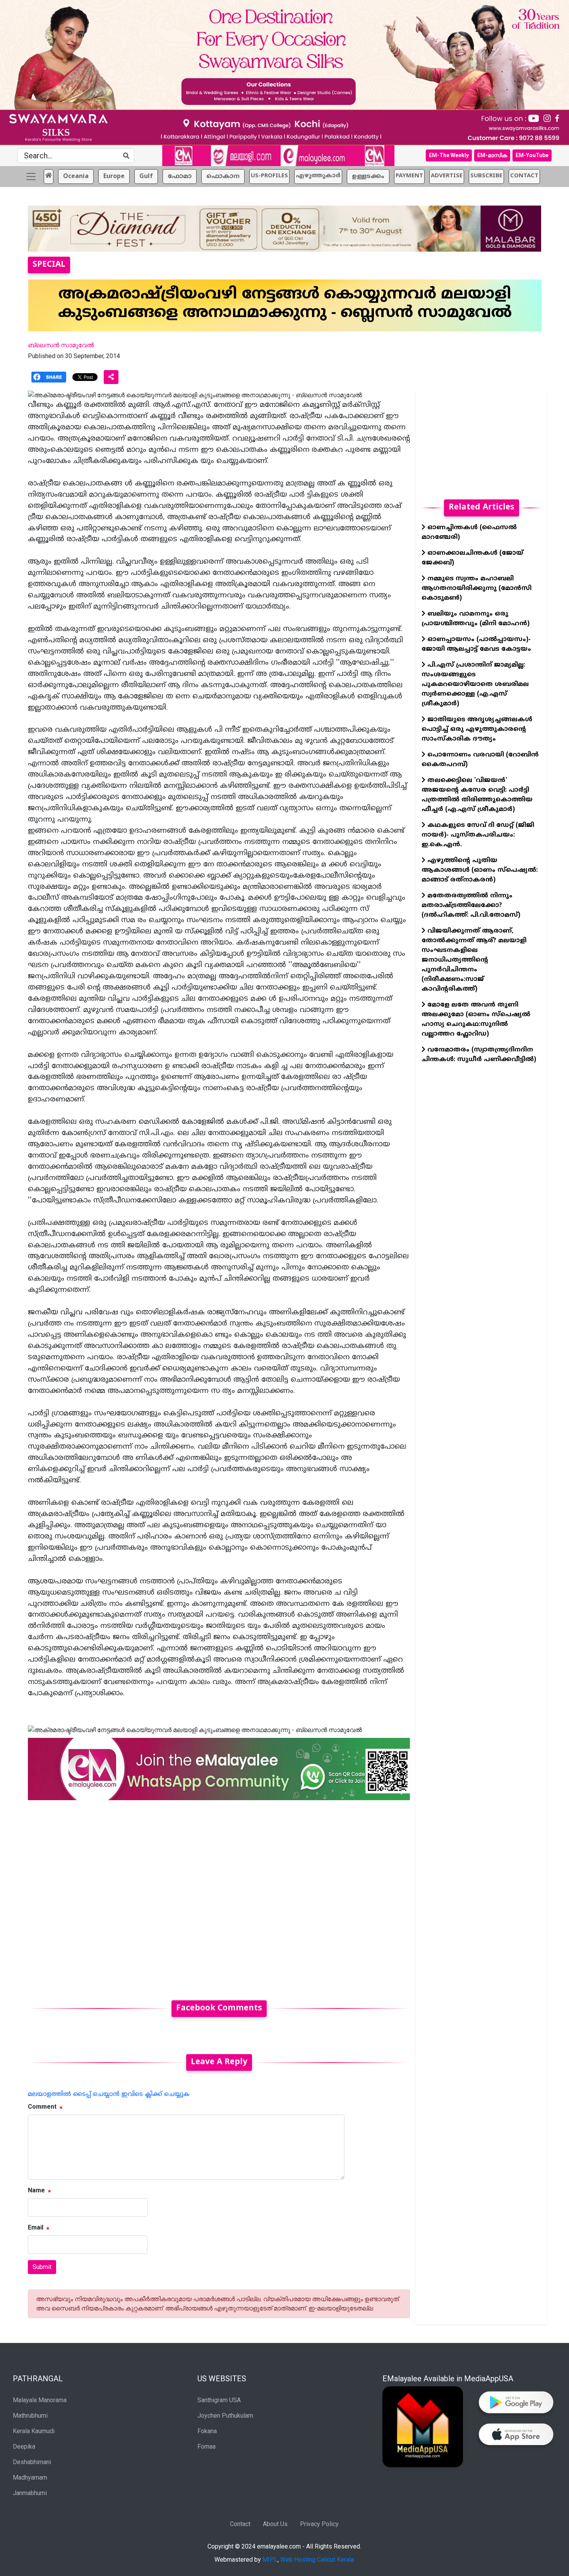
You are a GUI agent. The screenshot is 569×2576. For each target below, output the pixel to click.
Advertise (447, 176)
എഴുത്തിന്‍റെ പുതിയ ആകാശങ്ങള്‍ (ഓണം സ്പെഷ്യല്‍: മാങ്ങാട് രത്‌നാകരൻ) (480, 870)
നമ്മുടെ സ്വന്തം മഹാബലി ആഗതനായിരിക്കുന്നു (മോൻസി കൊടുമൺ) (476, 588)
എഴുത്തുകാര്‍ (318, 176)
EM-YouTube (532, 155)
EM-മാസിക (492, 155)
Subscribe (486, 176)
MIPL (270, 2560)
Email (36, 2227)
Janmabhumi (30, 2493)
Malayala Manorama (40, 2400)
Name (36, 2190)
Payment (409, 176)
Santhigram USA (219, 2400)
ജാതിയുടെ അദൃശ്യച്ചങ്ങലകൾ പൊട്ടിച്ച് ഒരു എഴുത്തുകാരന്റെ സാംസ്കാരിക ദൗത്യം (477, 729)
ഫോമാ (180, 177)
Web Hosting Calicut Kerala (317, 2560)
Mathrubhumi (30, 2416)
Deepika (24, 2447)
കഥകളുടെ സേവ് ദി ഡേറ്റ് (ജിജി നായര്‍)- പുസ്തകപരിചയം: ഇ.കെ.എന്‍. (478, 835)
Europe (114, 177)
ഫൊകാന (223, 177)
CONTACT (524, 176)
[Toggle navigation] (31, 177)
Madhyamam (30, 2477)
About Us (275, 2524)
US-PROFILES (269, 176)
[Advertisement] (219, 1896)
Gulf (146, 177)
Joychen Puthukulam (225, 2416)
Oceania (76, 177)
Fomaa (207, 2447)
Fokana (207, 2431)
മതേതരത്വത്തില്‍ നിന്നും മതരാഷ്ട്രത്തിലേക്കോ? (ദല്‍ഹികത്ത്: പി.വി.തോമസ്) (471, 906)
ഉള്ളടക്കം (368, 177)
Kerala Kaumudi (34, 2431)
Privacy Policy (319, 2524)
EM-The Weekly (449, 155)
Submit (42, 2267)
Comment (42, 2107)
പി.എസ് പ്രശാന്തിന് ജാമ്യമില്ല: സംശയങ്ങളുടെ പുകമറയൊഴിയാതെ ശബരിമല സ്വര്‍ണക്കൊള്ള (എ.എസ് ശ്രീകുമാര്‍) (475, 684)
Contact (240, 2524)
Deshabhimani (32, 2462)
